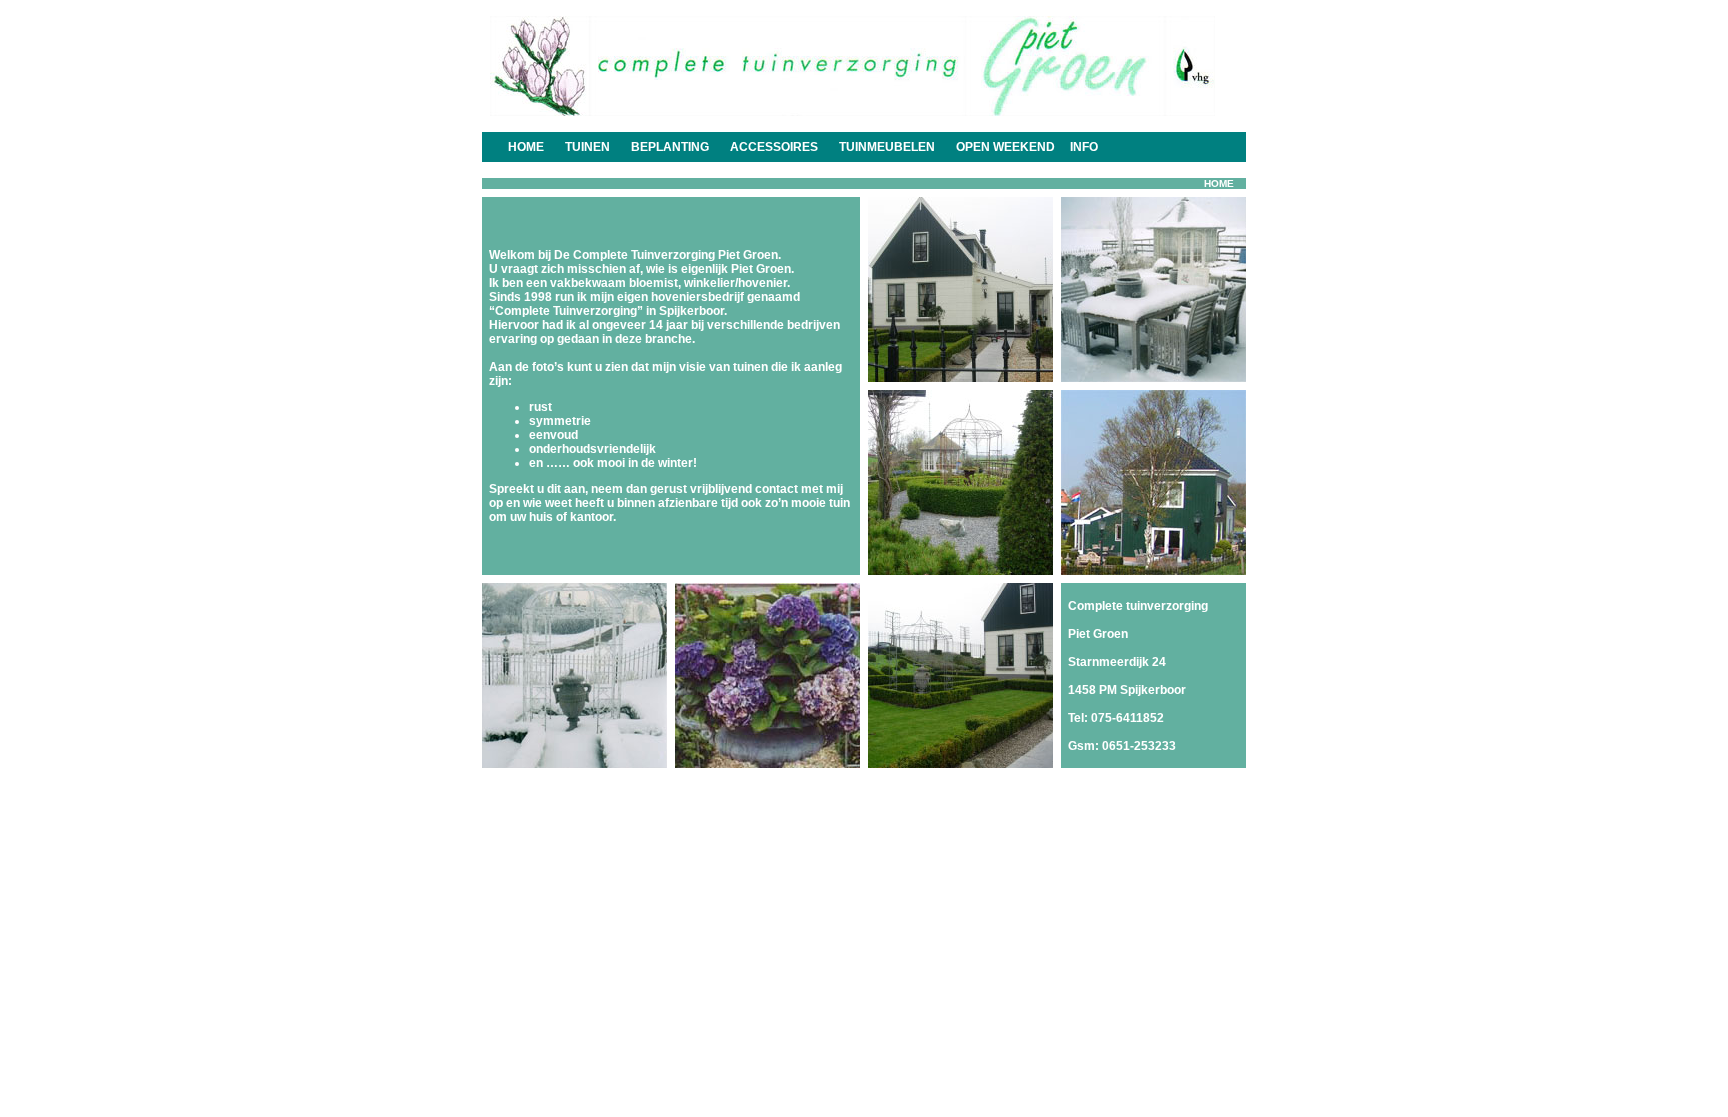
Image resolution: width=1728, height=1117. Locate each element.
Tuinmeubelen (887, 147)
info (1084, 147)
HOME (1219, 183)
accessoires (774, 147)
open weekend (1005, 147)
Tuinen (587, 147)
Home (526, 147)
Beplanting (670, 147)
